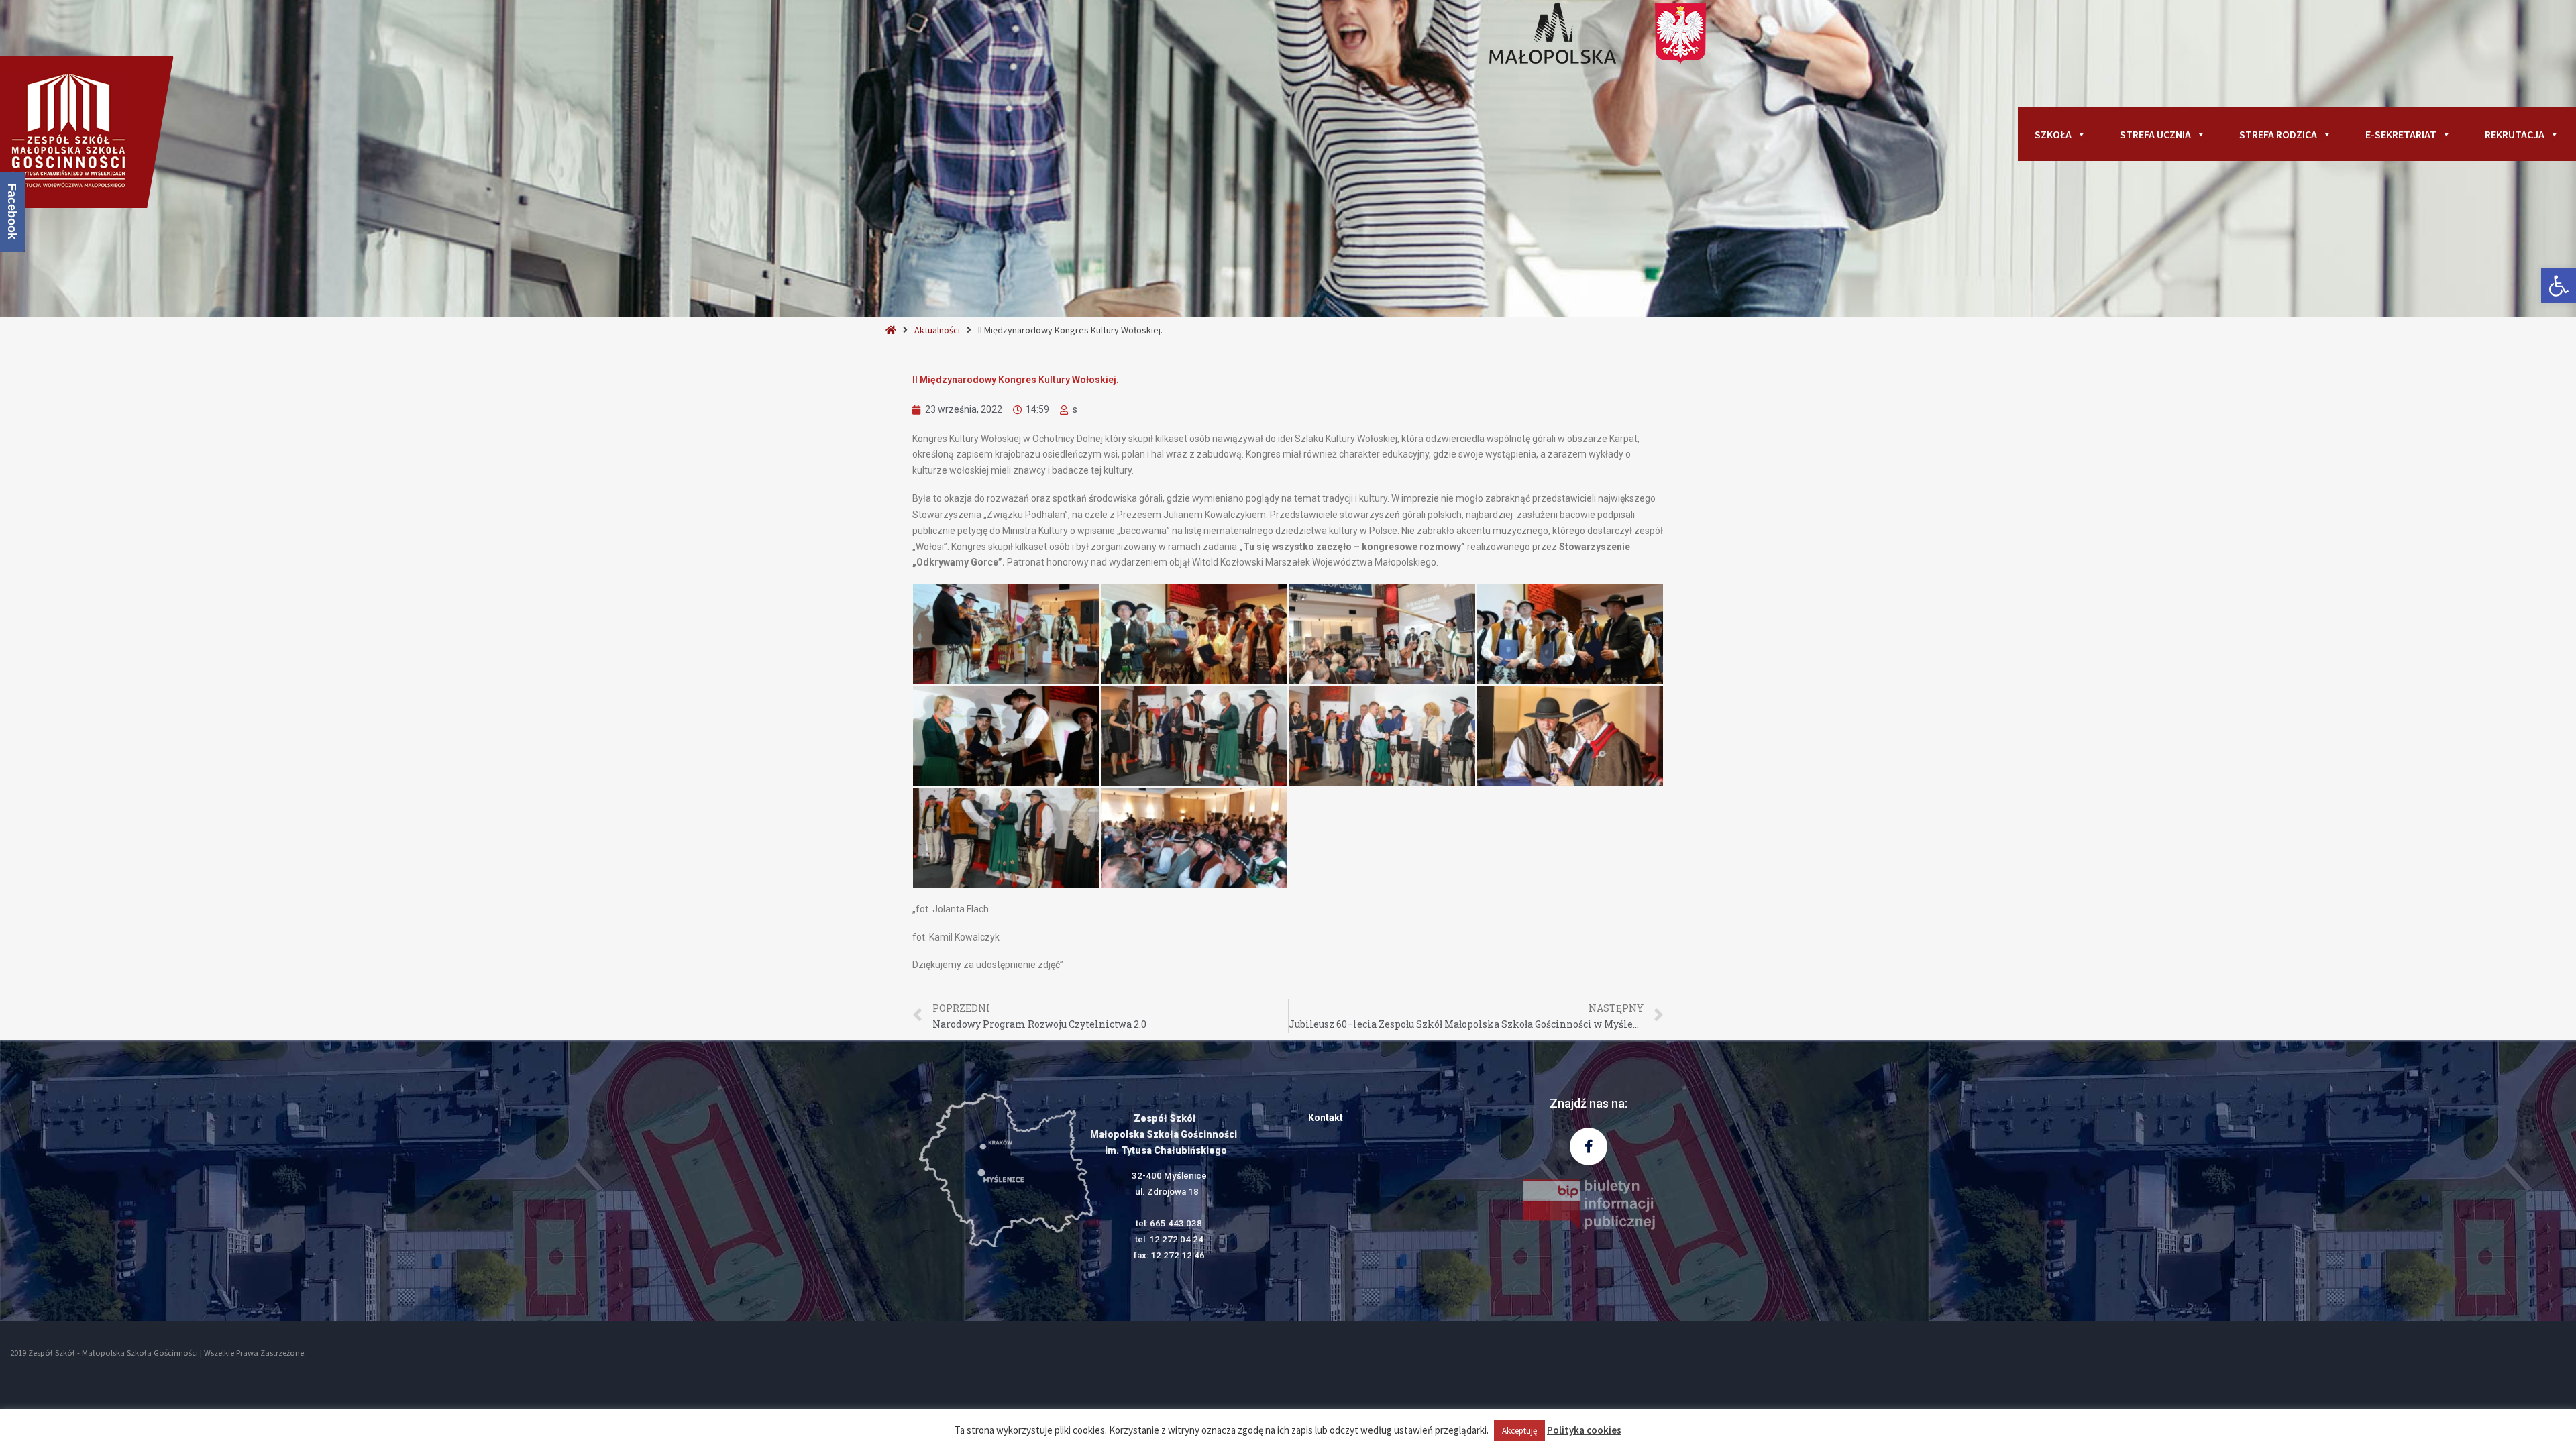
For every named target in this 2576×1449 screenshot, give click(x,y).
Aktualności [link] (937, 330)
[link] (2559, 286)
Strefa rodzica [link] (2278, 134)
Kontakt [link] (1326, 1118)
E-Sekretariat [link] (2401, 134)
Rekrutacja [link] (2515, 134)
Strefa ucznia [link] (2155, 134)
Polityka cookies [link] (1584, 1430)
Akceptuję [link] (1519, 1431)
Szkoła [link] (2053, 134)
